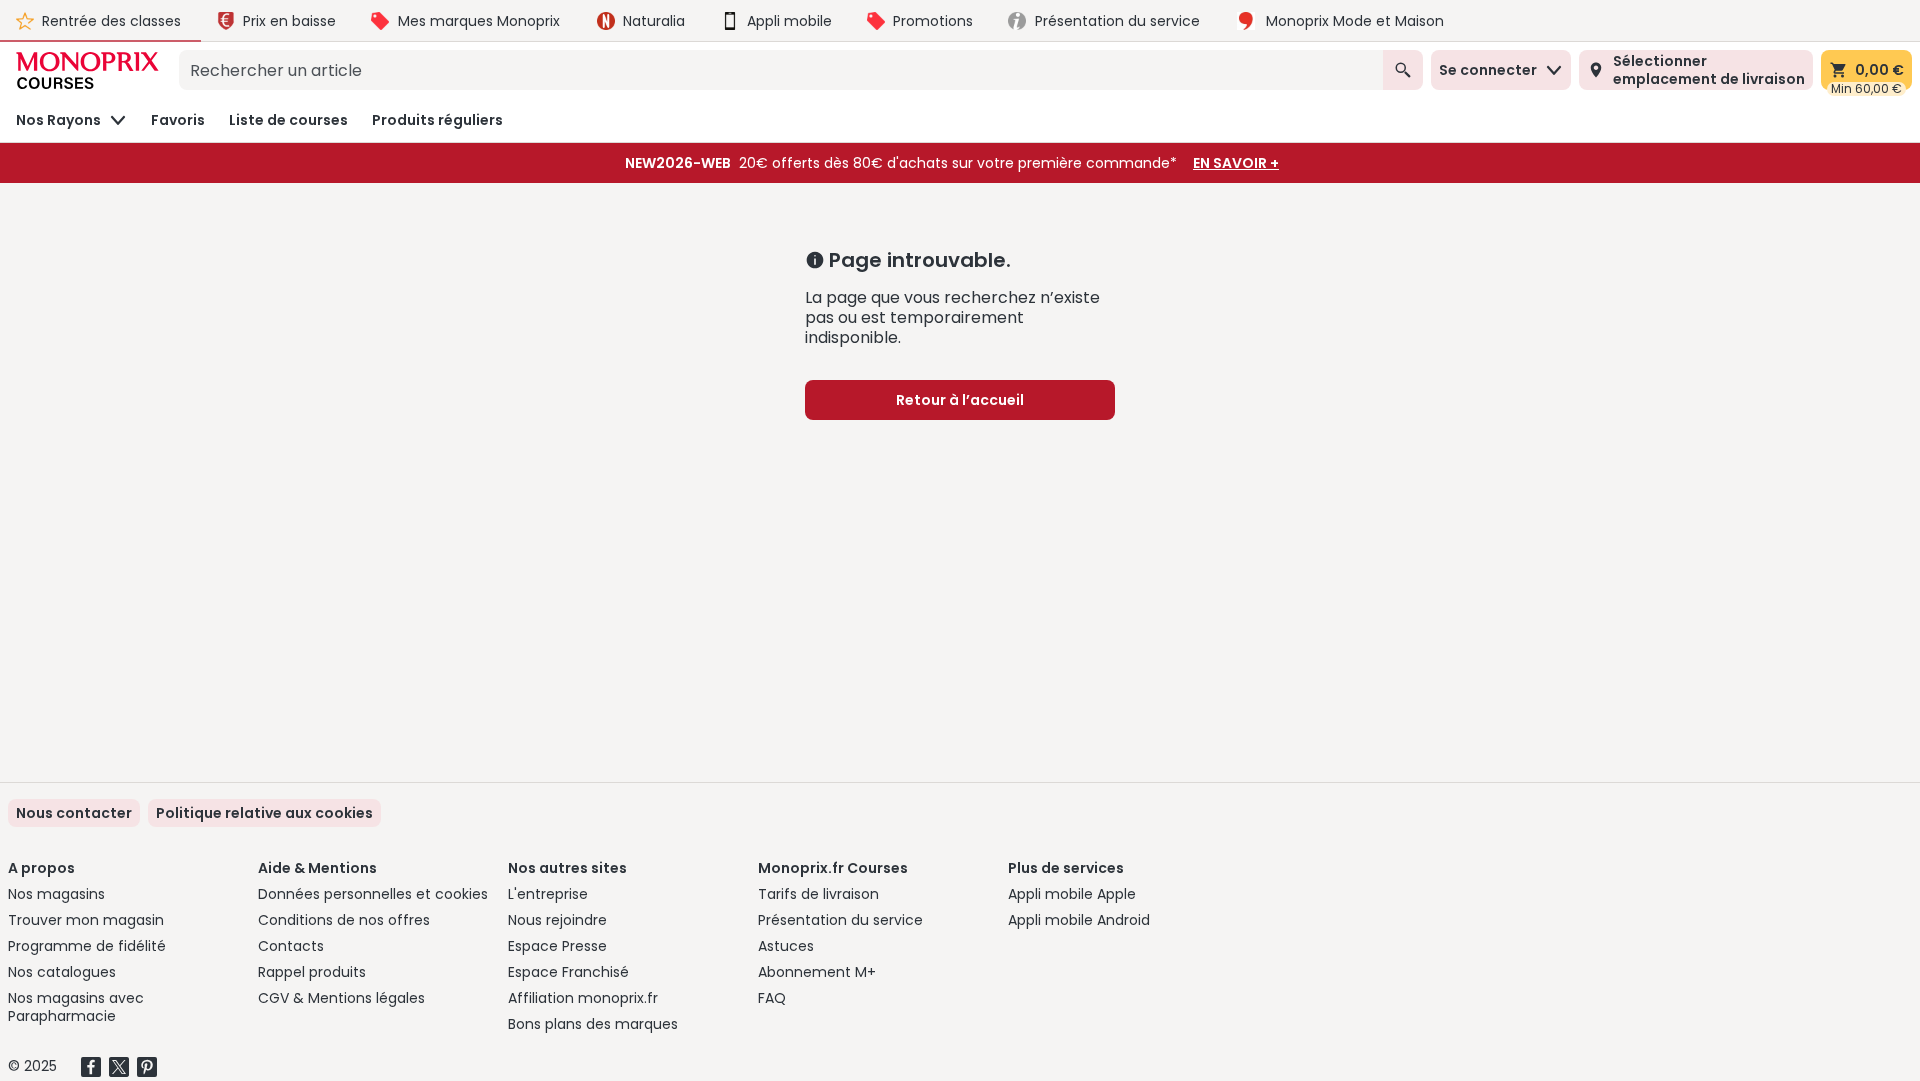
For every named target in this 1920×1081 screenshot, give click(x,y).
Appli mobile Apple (1072, 894)
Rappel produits (312, 972)
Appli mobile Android (1079, 920)
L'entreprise (548, 894)
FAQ (772, 998)
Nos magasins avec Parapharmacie (76, 1007)
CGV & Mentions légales (341, 998)
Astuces (786, 946)
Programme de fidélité (87, 946)
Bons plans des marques (593, 1024)
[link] (264, 813)
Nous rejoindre (557, 920)
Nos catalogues (62, 972)
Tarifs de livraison (818, 894)
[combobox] (781, 70)
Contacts (291, 946)
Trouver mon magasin (86, 920)
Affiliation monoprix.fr (583, 998)
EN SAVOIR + (1236, 163)
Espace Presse (557, 946)
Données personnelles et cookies (373, 894)
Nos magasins (56, 894)
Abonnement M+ (817, 972)
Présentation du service (840, 920)
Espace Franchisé (568, 972)
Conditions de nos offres (344, 920)
